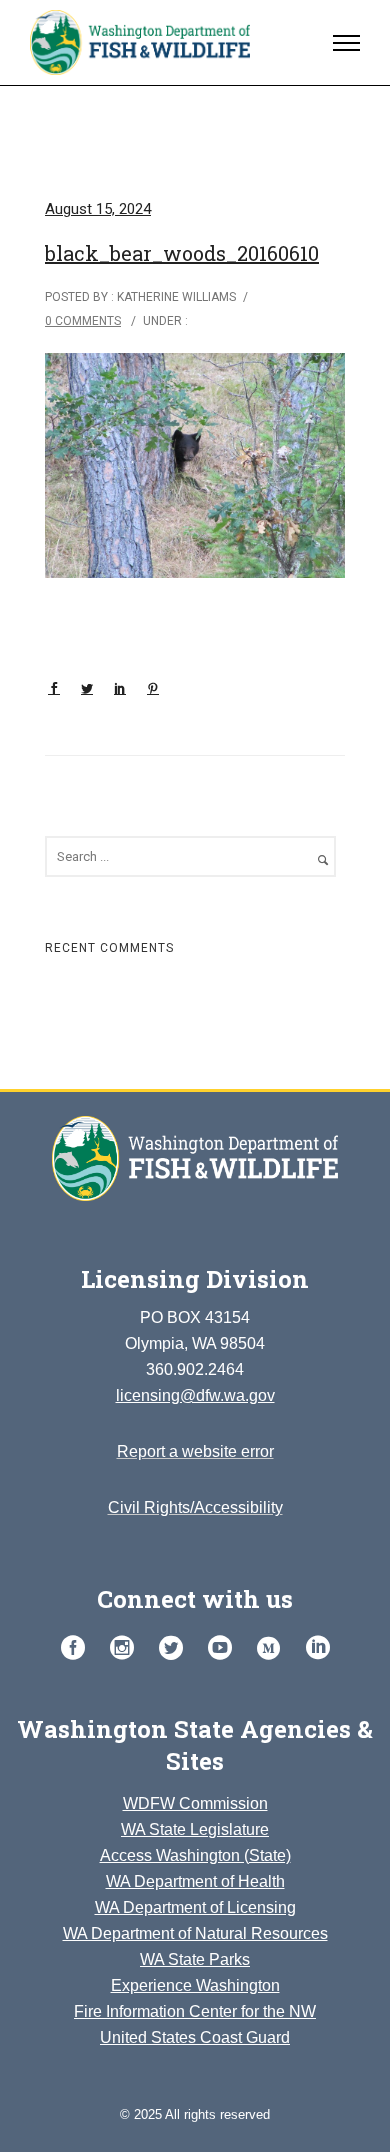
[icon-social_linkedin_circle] (318, 1648)
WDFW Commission (195, 1803)
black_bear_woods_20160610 (182, 253)
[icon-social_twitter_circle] (176, 1648)
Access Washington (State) (195, 1855)
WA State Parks (195, 1959)
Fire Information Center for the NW (195, 2011)
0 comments (83, 321)
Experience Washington (195, 1985)
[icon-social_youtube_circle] (225, 1648)
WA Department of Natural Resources (195, 1933)
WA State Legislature (195, 1829)
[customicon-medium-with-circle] (274, 1649)
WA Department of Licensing (195, 1907)
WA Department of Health (195, 1881)
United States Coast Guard (195, 2037)
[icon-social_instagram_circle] (127, 1648)
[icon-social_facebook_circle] (78, 1648)
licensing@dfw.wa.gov (195, 1395)
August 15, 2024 (98, 209)
